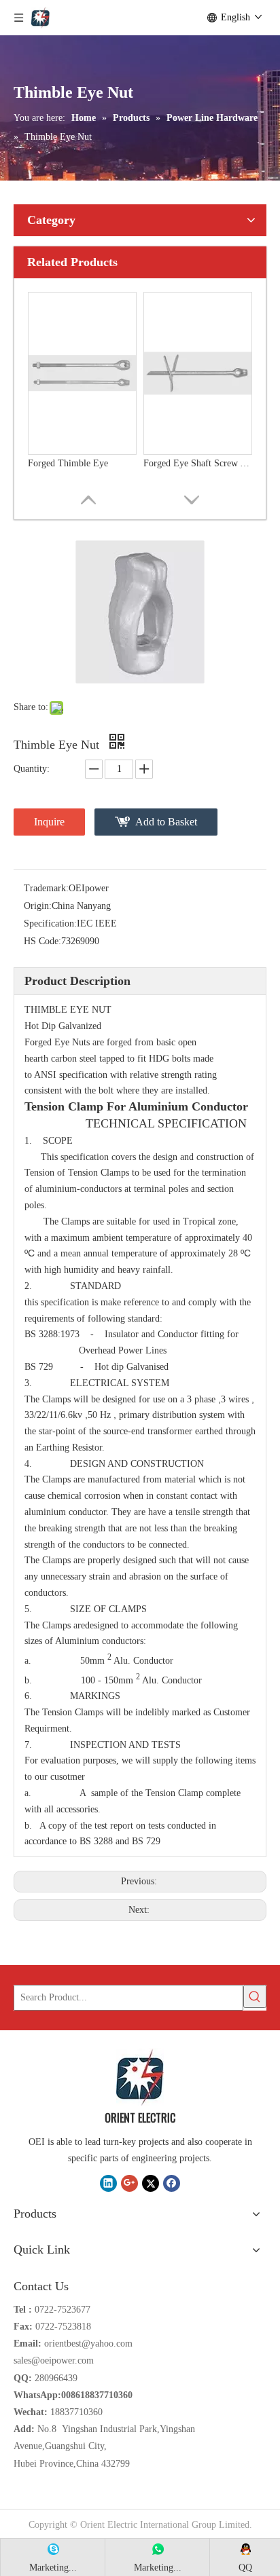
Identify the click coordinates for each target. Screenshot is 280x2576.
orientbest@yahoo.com (88, 2344)
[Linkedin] (108, 2183)
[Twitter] (151, 2183)
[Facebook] (172, 2183)
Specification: (50, 923)
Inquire (49, 822)
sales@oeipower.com (54, 2360)
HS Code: (42, 941)
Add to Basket (166, 822)
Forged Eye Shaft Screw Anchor (198, 463)
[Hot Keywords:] (255, 1996)
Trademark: (46, 888)
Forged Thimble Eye (68, 463)
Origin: (38, 906)
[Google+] (129, 2183)
